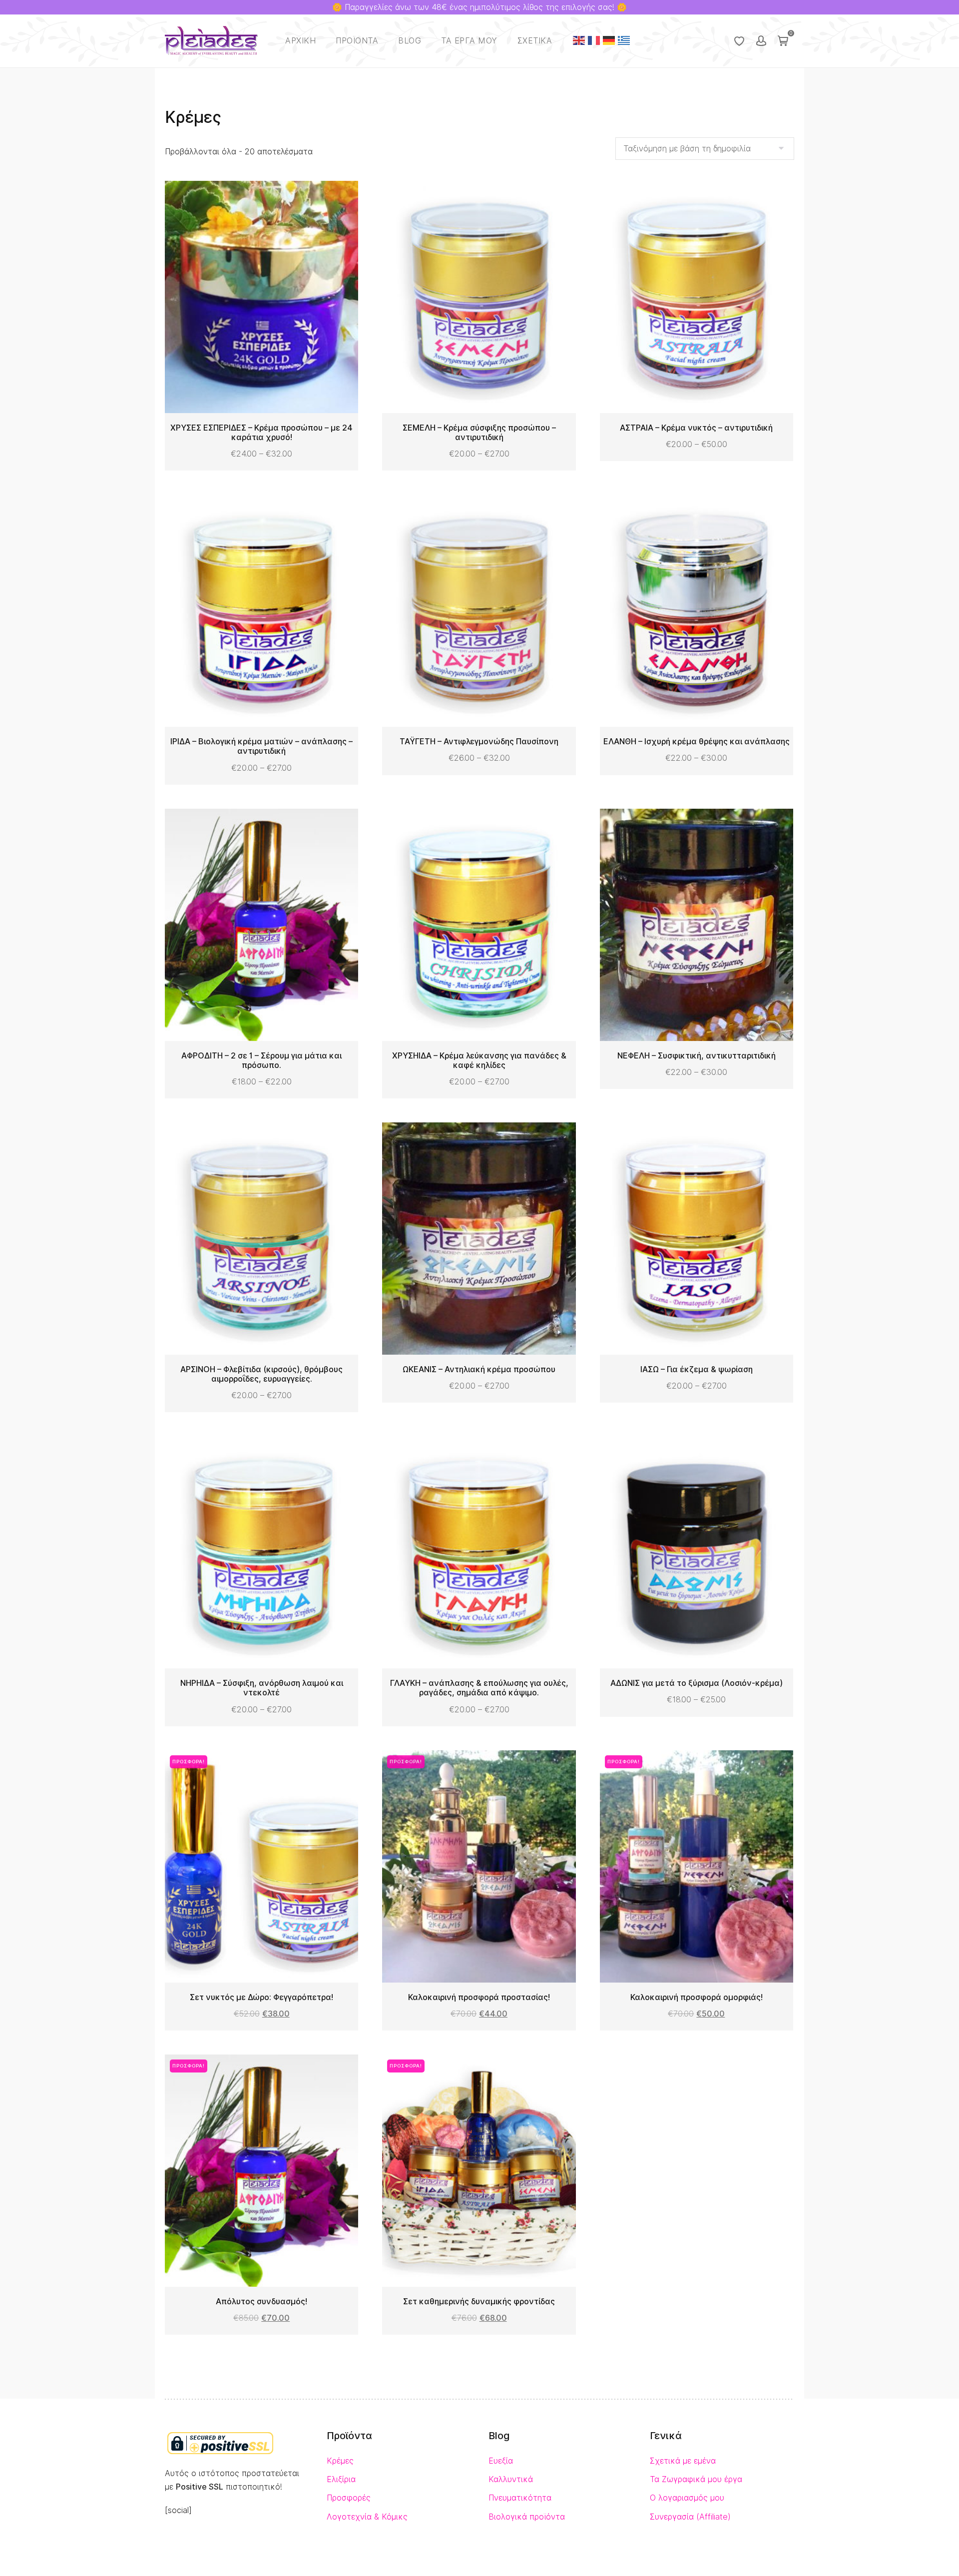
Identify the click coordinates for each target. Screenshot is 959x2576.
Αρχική (300, 41)
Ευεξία (501, 2461)
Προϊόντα (357, 41)
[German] (609, 40)
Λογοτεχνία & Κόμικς (367, 2517)
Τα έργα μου (469, 41)
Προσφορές (349, 2498)
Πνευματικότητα (520, 2498)
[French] (594, 40)
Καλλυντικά (511, 2479)
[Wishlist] (739, 41)
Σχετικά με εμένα (683, 2461)
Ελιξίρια (341, 2479)
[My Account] (761, 41)
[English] (579, 40)
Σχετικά (535, 41)
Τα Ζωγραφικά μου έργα (696, 2479)
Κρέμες (340, 2461)
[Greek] (624, 40)
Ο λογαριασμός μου (687, 2498)
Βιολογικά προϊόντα (527, 2517)
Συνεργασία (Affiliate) (690, 2517)
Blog (410, 41)
